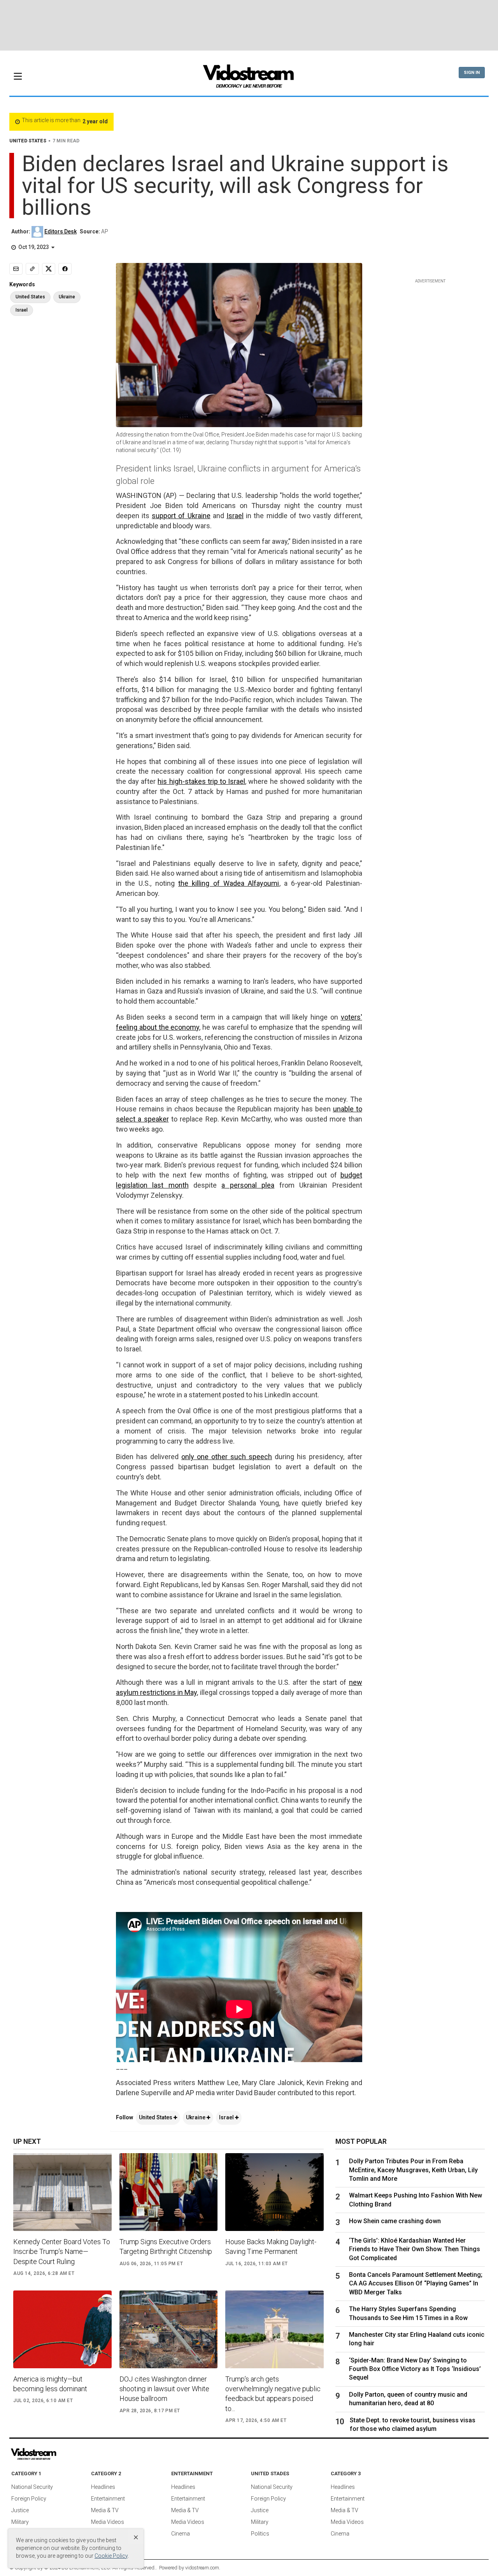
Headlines (103, 2487)
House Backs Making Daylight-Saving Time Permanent (271, 2247)
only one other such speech (227, 1457)
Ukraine (196, 2117)
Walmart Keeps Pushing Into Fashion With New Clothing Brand (416, 2200)
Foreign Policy (29, 2499)
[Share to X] (49, 269)
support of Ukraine (181, 516)
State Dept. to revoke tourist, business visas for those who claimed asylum (413, 2424)
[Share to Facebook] (65, 269)
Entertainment (108, 2499)
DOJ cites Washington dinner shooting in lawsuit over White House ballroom (164, 2389)
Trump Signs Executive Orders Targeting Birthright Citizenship (166, 2247)
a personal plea (248, 1185)
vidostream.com (202, 2568)
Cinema (181, 2534)
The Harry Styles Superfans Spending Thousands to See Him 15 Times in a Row (408, 2313)
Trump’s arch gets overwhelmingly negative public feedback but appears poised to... (273, 2394)
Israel (235, 516)
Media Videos (108, 2522)
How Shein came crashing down (395, 2221)
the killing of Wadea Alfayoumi (229, 883)
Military (20, 2522)
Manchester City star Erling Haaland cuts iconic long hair (417, 2339)
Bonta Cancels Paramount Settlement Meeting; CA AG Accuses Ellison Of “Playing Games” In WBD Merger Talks (416, 2283)
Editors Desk (60, 231)
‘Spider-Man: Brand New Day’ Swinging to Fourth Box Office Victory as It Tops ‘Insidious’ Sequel (415, 2369)
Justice (20, 2510)
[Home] (249, 79)
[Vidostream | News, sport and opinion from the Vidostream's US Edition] (60, 2454)
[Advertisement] (249, 25)
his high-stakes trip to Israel (201, 781)
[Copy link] (32, 269)
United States (156, 2117)
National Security (32, 2487)
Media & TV (105, 2510)
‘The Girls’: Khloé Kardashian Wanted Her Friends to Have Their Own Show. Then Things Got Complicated (415, 2249)
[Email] (16, 269)
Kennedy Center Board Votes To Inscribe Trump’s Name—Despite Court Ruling (62, 2251)
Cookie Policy (111, 2556)
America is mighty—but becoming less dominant (50, 2384)
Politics (260, 2534)
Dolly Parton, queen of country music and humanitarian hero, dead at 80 (408, 2399)
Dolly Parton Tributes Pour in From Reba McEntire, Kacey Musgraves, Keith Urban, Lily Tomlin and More (413, 2170)
